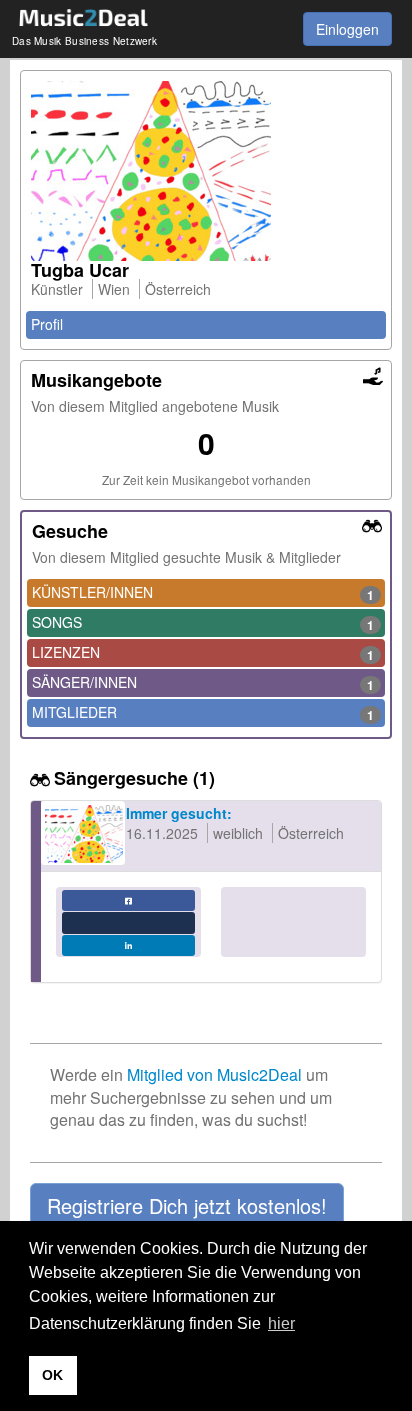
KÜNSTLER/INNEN (203, 593)
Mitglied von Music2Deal (214, 1074)
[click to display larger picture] (206, 171)
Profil (47, 324)
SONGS (203, 623)
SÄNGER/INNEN (203, 683)
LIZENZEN (203, 653)
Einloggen (347, 29)
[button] (187, 1206)
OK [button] (52, 1375)
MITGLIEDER (203, 713)
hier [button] (281, 1323)
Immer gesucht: (179, 813)
